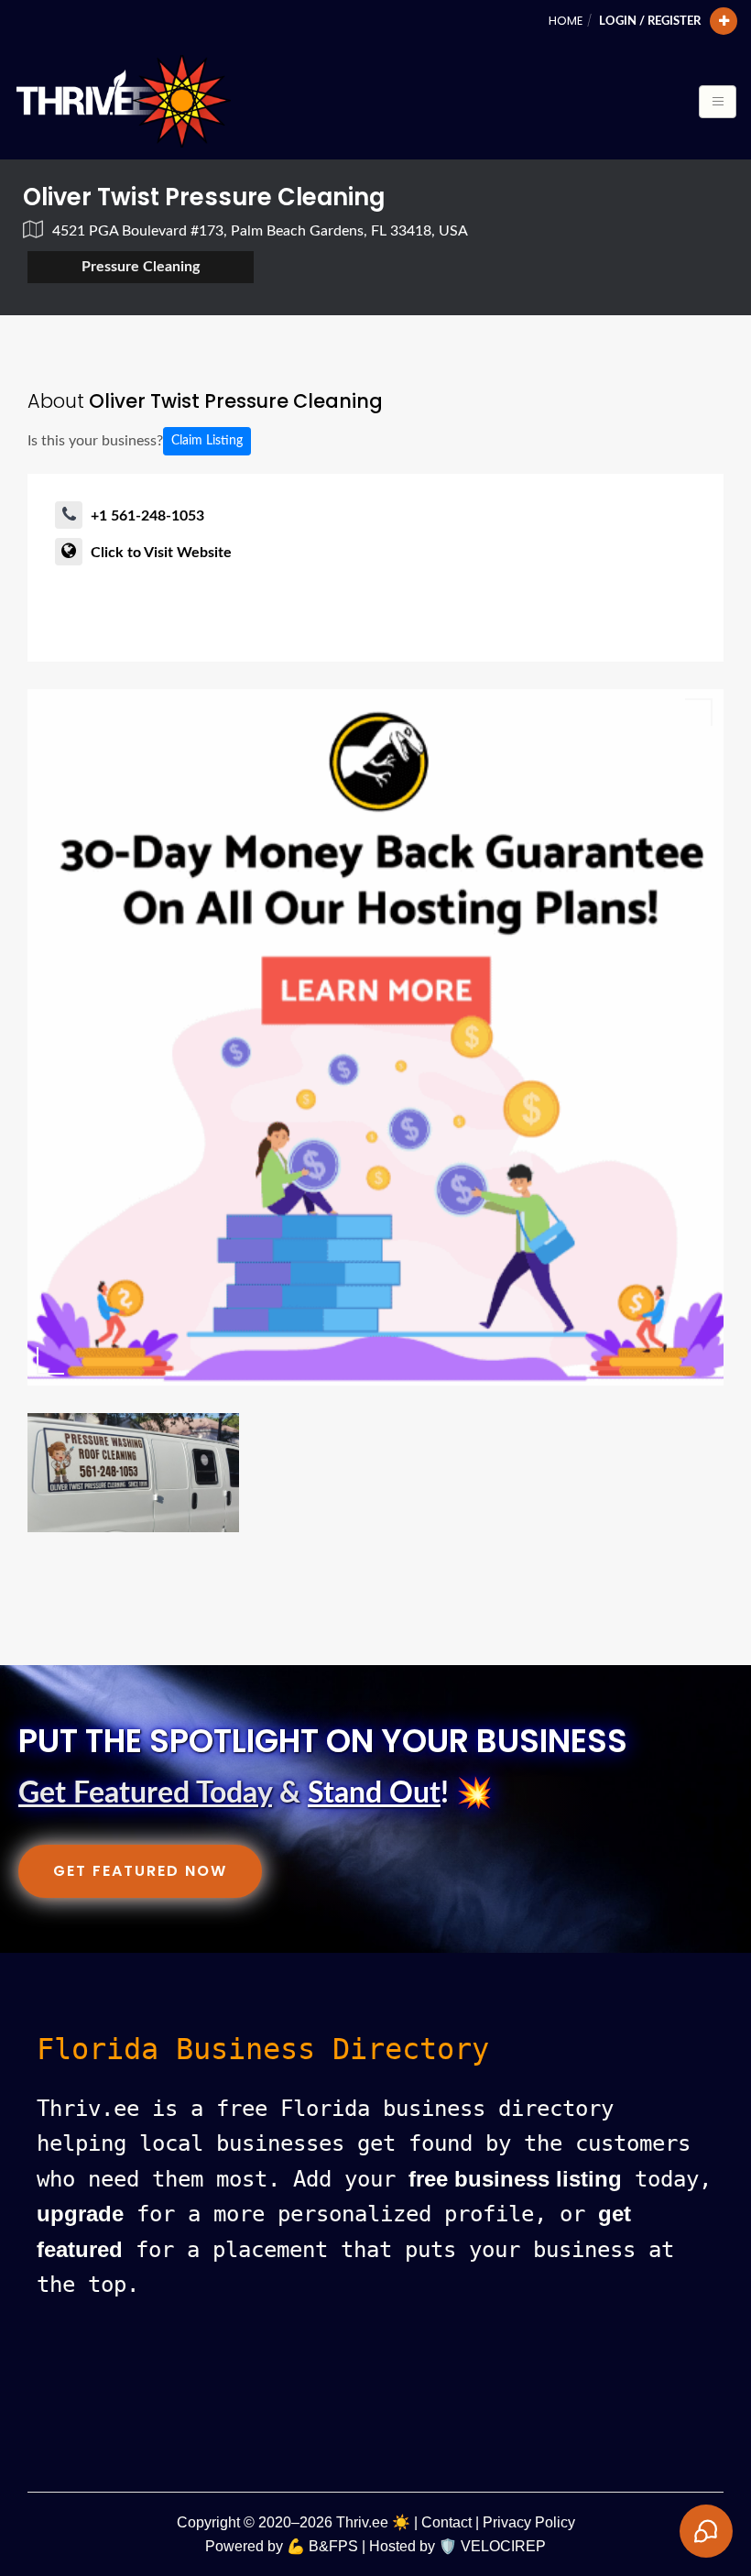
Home (566, 21)
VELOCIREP (503, 2546)
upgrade (80, 2214)
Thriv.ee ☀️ (373, 2522)
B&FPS (333, 2546)
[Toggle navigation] (718, 102)
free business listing (515, 2179)
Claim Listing (207, 441)
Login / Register (650, 21)
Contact (446, 2522)
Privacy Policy (529, 2522)
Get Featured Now (140, 1871)
